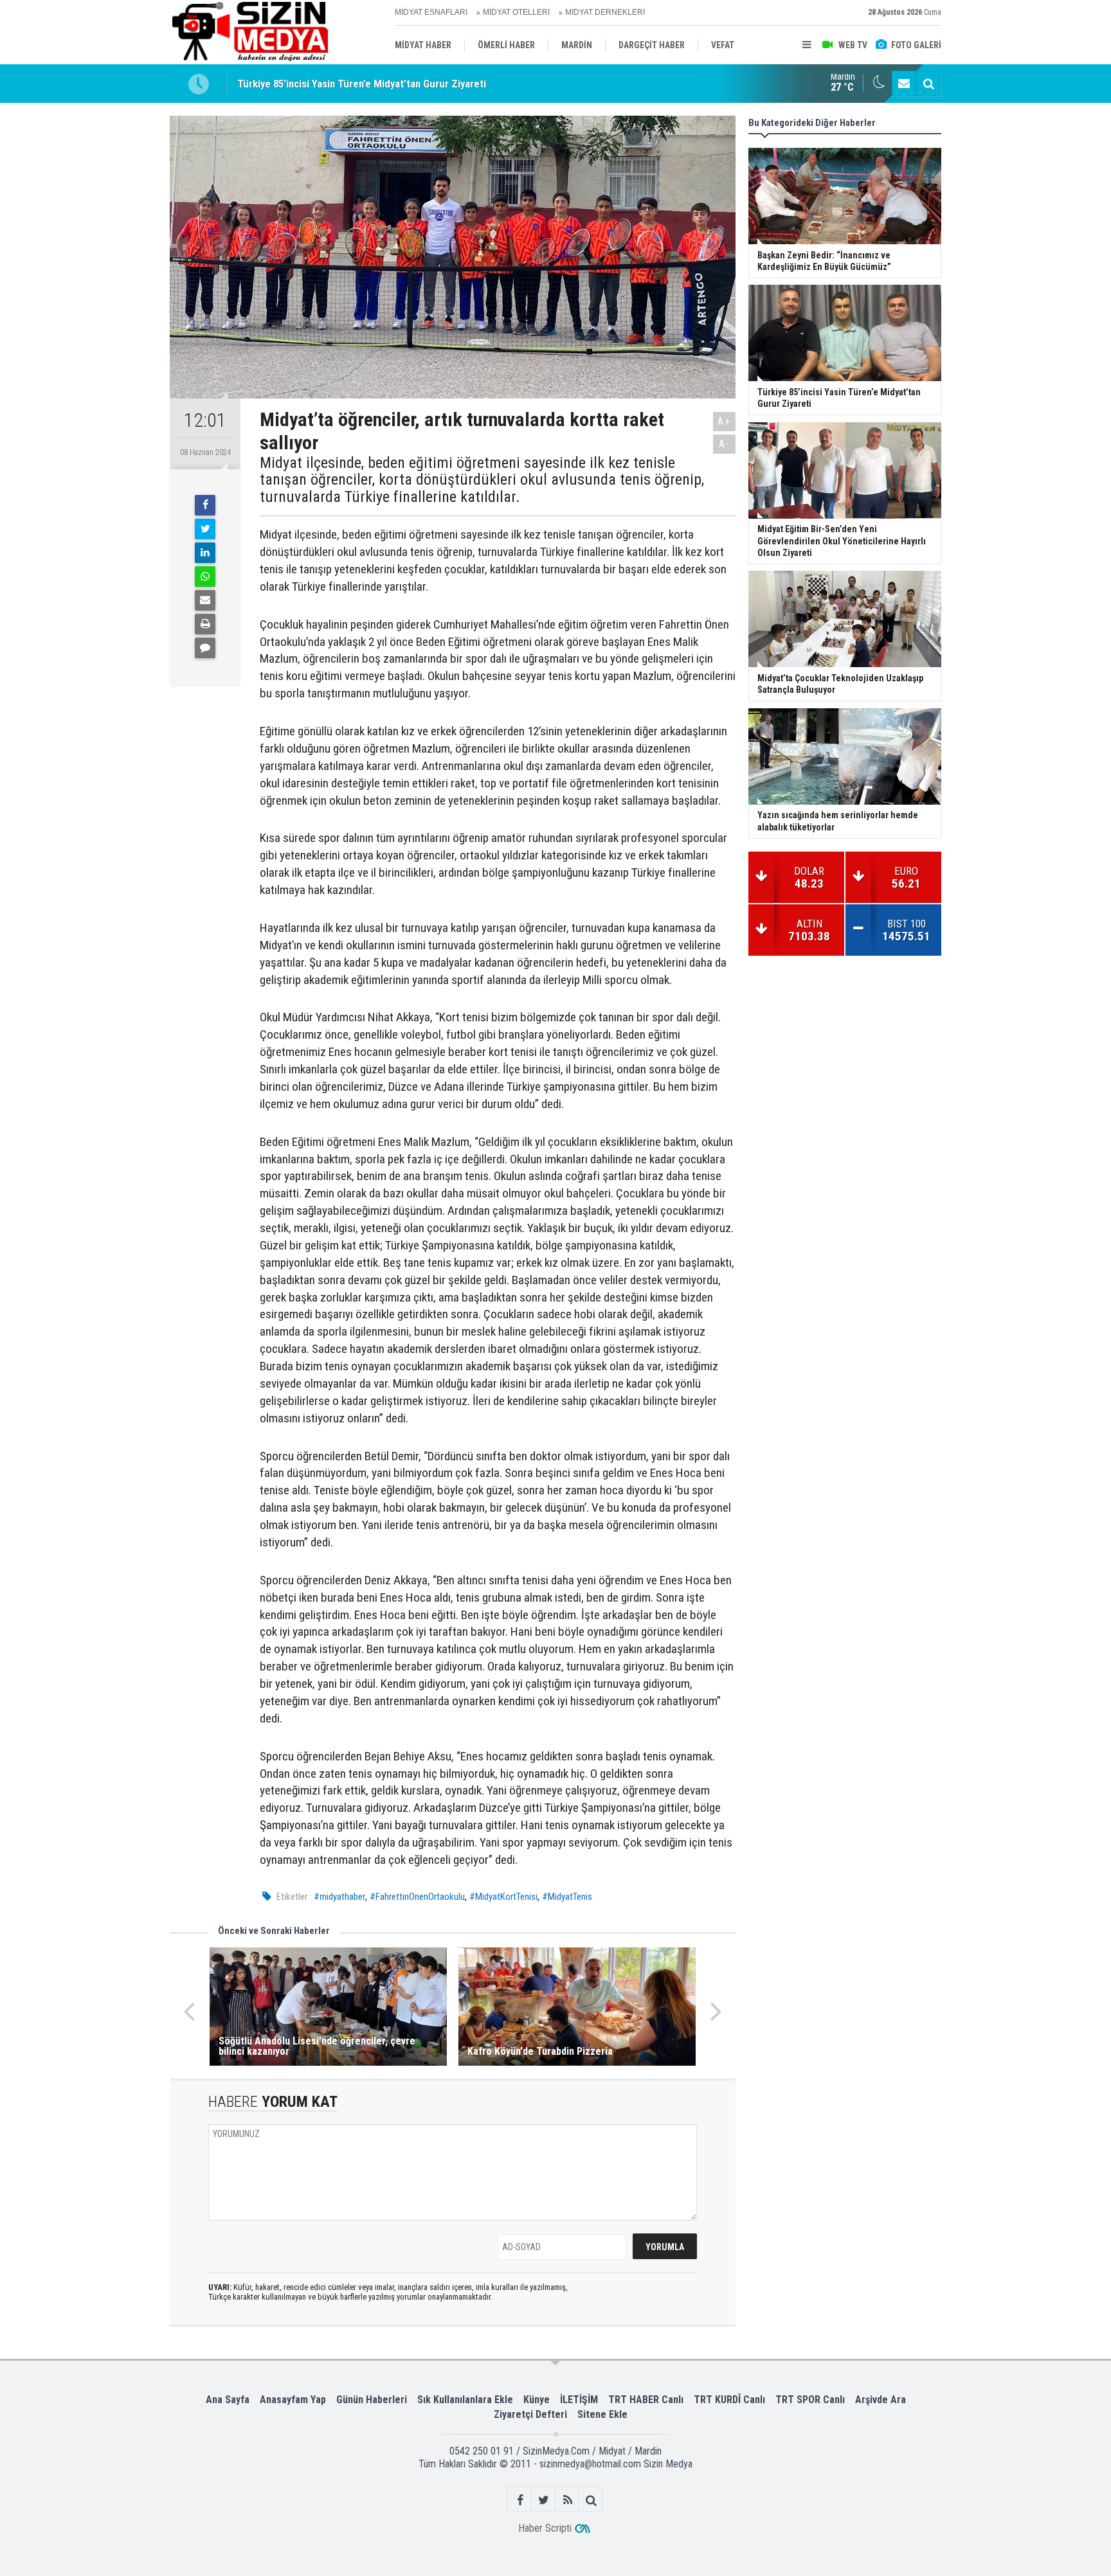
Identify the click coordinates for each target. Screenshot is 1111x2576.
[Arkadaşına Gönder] (205, 600)
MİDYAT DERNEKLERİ (605, 12)
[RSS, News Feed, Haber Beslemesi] (567, 2500)
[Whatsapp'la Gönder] (205, 577)
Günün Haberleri (372, 2400)
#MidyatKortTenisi (503, 1897)
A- (725, 444)
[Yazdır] (205, 624)
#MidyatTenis (567, 1897)
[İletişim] (904, 84)
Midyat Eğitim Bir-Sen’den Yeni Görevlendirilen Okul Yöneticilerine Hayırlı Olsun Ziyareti (431, 86)
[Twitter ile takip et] (544, 2500)
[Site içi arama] (928, 84)
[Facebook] (205, 505)
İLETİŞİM (579, 2400)
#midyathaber (339, 1897)
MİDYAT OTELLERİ (516, 12)
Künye (537, 2400)
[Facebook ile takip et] (520, 2500)
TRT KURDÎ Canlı (729, 2400)
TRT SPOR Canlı (810, 2400)
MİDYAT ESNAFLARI (431, 12)
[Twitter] (205, 529)
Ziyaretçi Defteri (530, 2414)
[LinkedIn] (205, 553)
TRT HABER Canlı (646, 2400)
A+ (724, 421)
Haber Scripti (545, 2528)
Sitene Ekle (602, 2414)
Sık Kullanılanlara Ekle (465, 2400)
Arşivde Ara (881, 2400)
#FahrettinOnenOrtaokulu (417, 1897)
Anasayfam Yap (293, 2400)
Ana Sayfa (228, 2400)
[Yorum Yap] (205, 648)
